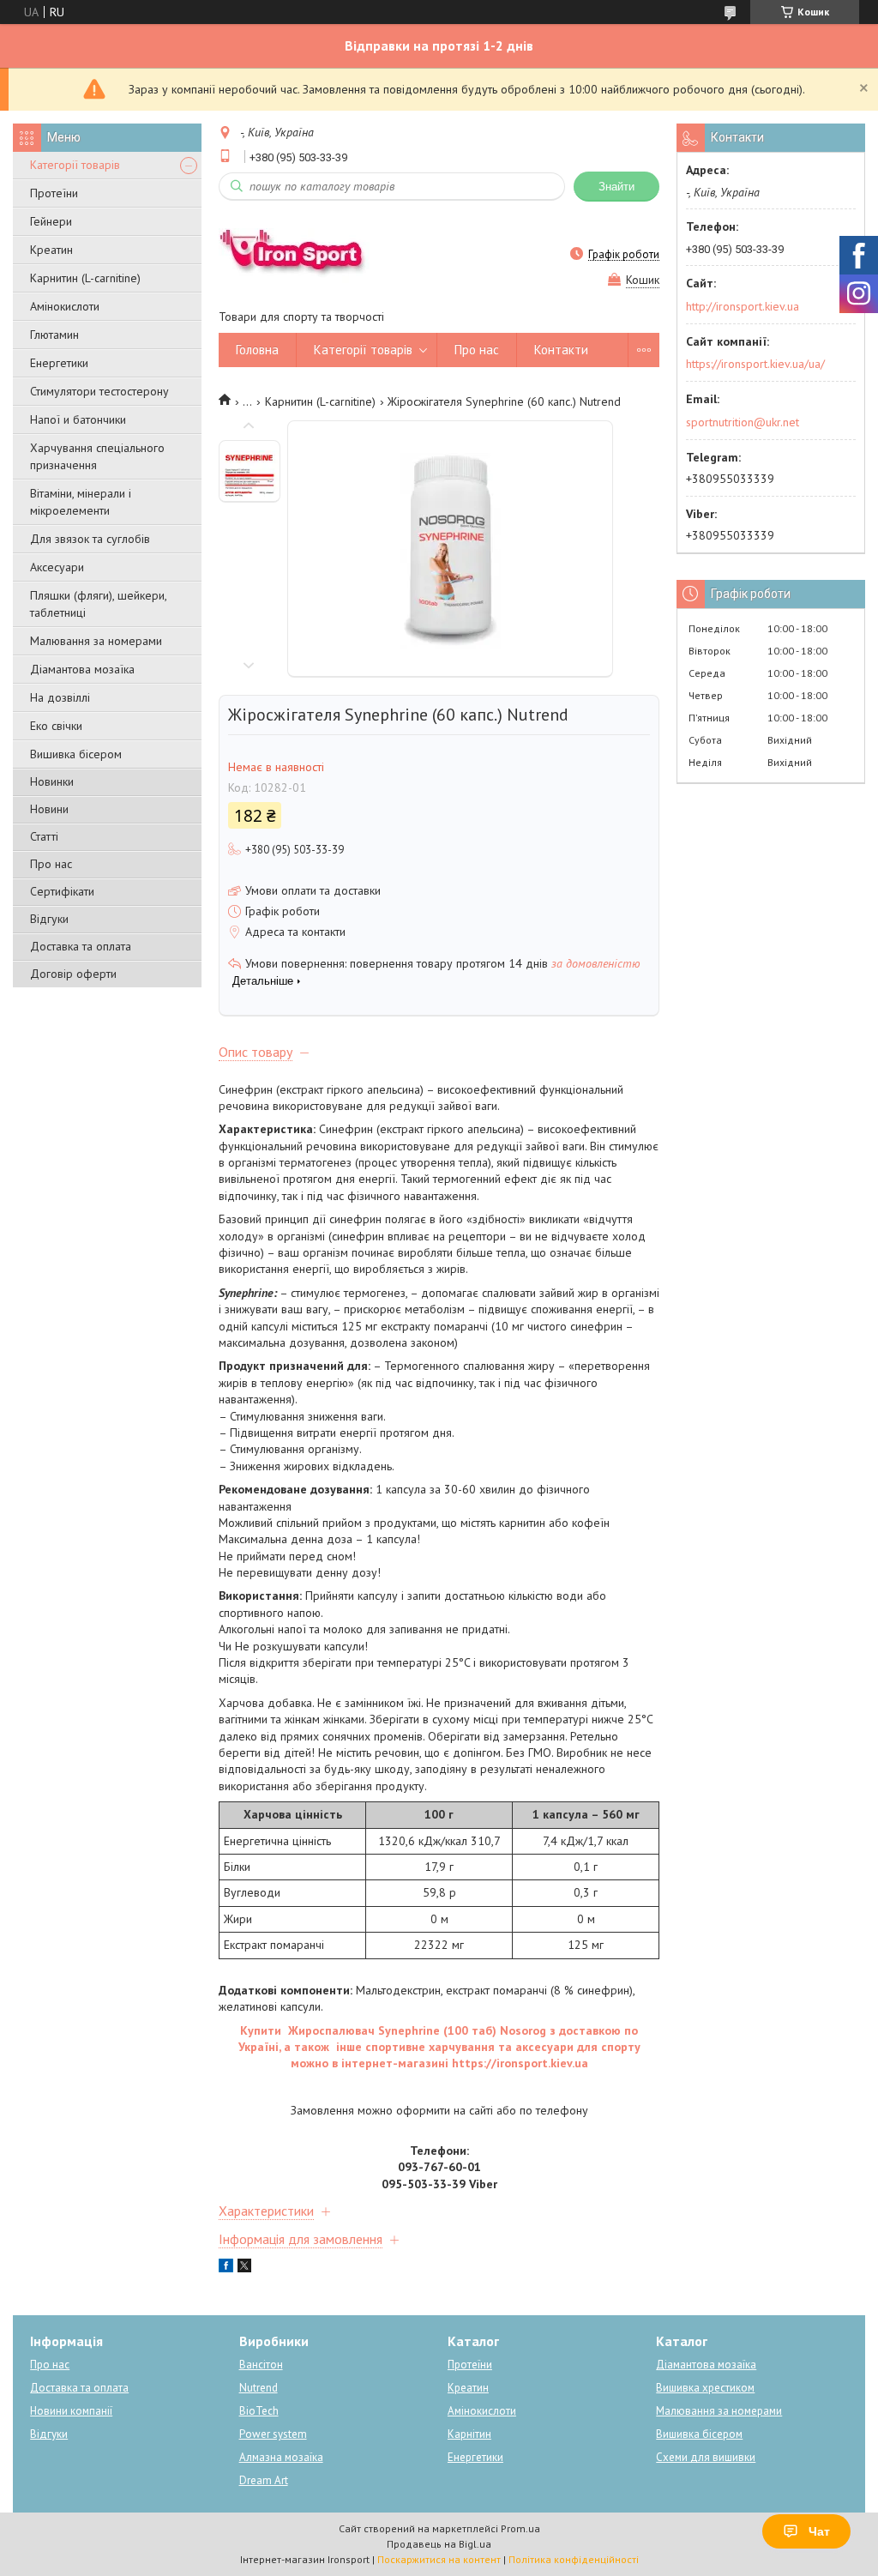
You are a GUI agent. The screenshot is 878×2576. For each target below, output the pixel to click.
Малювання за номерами (96, 641)
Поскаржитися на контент (439, 2559)
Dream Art (264, 2480)
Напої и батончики (78, 419)
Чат (819, 2531)
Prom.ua (520, 2528)
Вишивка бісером (76, 754)
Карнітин (469, 2434)
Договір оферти (73, 974)
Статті (44, 836)
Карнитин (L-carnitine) (85, 278)
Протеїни (54, 193)
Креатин (51, 250)
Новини (49, 809)
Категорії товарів (75, 165)
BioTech (259, 2411)
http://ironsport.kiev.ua (743, 306)
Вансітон (261, 2365)
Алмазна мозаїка (281, 2457)
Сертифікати (62, 891)
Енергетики (59, 363)
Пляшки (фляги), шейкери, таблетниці (98, 604)
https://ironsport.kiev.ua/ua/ (755, 364)
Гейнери (51, 221)
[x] (244, 2268)
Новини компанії (71, 2411)
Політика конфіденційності (574, 2559)
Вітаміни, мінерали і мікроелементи (81, 502)
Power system (273, 2434)
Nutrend (259, 2388)
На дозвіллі (60, 697)
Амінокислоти (65, 306)
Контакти (561, 350)
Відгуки (49, 919)
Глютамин (54, 335)
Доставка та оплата (81, 946)
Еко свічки (56, 726)
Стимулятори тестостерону (99, 391)
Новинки (52, 781)
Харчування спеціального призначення (97, 456)
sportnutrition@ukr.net (743, 422)
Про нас (51, 864)
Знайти (616, 187)
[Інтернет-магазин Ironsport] (301, 254)
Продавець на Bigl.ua (439, 2544)
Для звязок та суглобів (90, 539)
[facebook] (226, 2268)
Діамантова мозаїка (82, 669)
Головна (257, 350)
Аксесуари (57, 567)
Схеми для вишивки (706, 2457)
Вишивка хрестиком (705, 2388)
